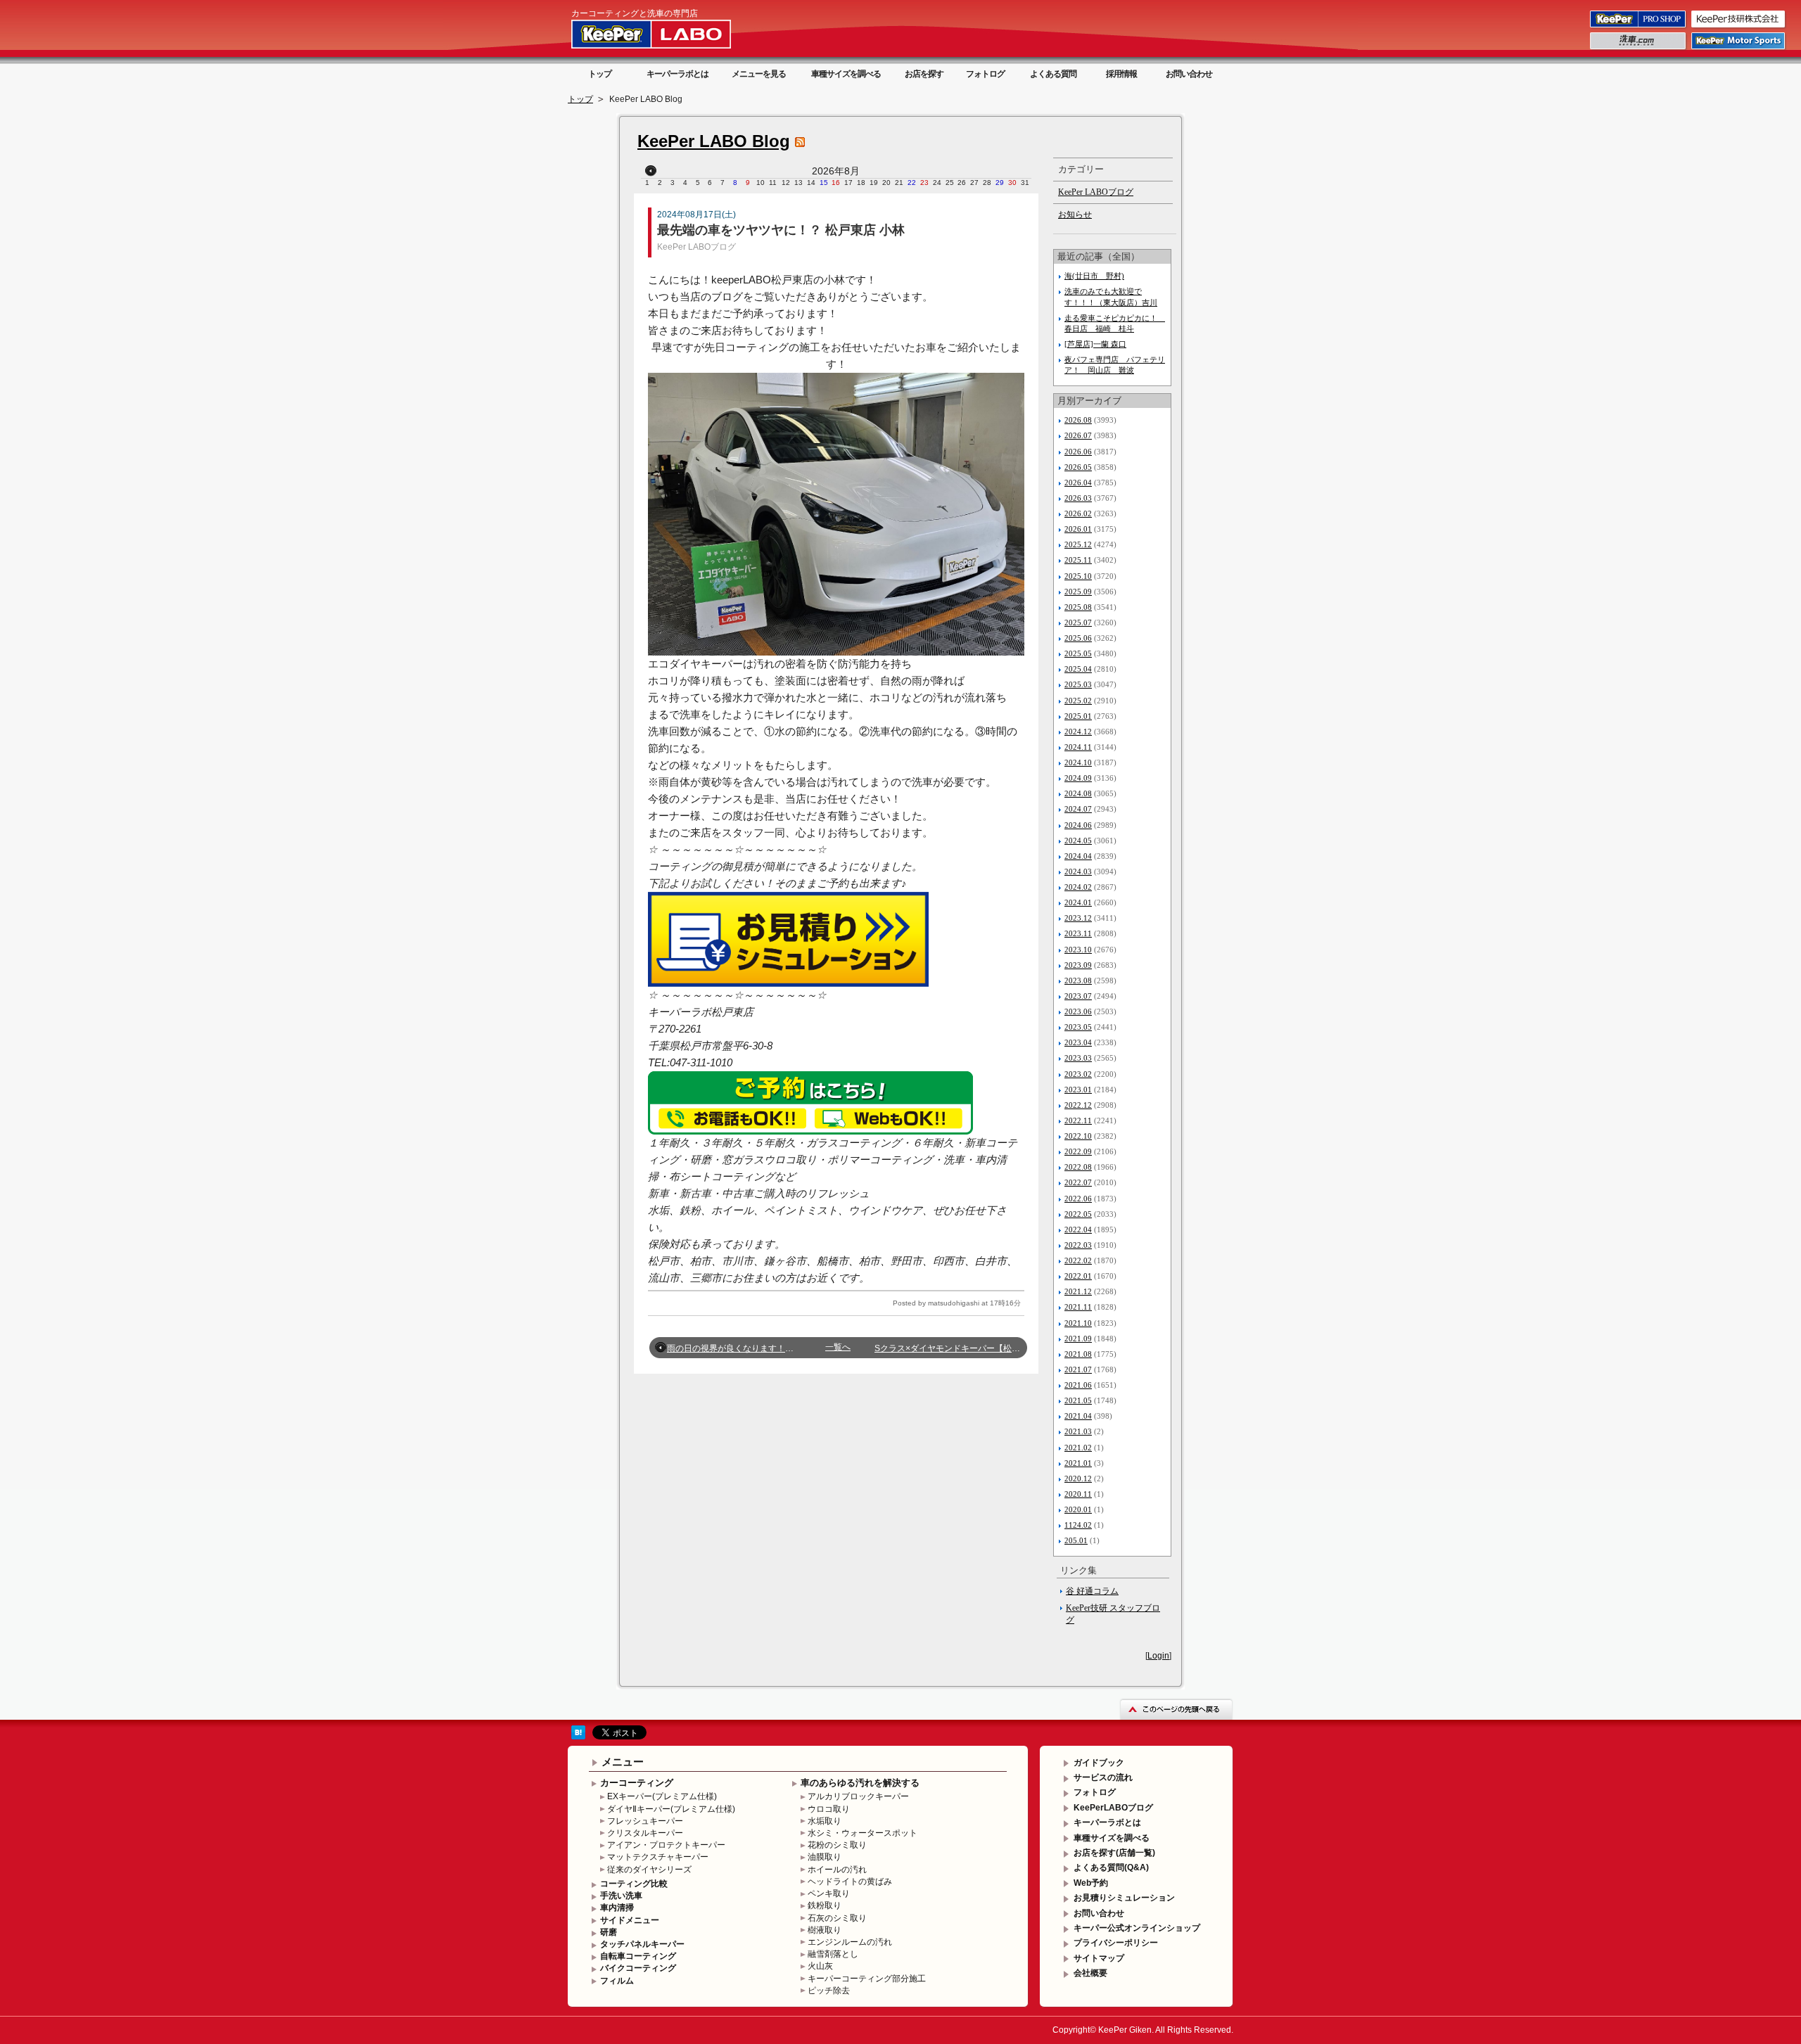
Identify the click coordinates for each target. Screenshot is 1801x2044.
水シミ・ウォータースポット (863, 1833)
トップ (600, 74)
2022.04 (1078, 1229)
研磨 (609, 1932)
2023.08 (1078, 981)
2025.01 (1078, 716)
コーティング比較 (634, 1884)
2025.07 (1078, 622)
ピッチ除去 (829, 1991)
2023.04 (1078, 1042)
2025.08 (1078, 607)
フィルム (617, 1981)
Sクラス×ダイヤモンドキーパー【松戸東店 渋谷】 (969, 1348)
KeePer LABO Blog (714, 141)
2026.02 (1078, 513)
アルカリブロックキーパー (858, 1796)
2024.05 (1078, 841)
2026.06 (1078, 452)
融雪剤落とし (833, 1954)
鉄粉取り (825, 1905)
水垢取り (825, 1821)
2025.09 (1078, 592)
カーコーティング (637, 1783)
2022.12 (1078, 1105)
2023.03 (1078, 1058)
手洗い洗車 (621, 1896)
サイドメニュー (630, 1920)
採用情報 (1121, 74)
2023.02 (1078, 1074)
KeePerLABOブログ (1113, 1808)
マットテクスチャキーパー (658, 1857)
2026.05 (1078, 467)
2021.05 (1078, 1400)
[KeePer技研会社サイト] (1739, 27)
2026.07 (1078, 435)
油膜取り (825, 1857)
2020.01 (1078, 1509)
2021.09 (1078, 1339)
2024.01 (1078, 902)
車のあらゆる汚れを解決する (860, 1783)
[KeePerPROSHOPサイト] (1639, 27)
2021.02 (1078, 1448)
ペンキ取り (829, 1893)
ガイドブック (1099, 1763)
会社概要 (1090, 1973)
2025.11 (1078, 560)
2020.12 (1078, 1478)
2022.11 (1078, 1120)
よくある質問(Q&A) (1111, 1867)
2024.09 (1078, 778)
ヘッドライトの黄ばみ (850, 1882)
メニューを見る (759, 74)
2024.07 (1078, 809)
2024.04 (1078, 856)
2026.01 (1078, 529)
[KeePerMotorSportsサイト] (1739, 49)
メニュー (623, 1762)
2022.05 (1078, 1214)
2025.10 (1078, 576)
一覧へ (838, 1347)
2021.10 (1078, 1323)
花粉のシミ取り (837, 1845)
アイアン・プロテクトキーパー (666, 1845)
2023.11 (1078, 933)
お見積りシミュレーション (1124, 1898)
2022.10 (1078, 1136)
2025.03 (1078, 684)
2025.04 (1078, 669)
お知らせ (1075, 215)
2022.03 (1078, 1245)
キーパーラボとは (677, 74)
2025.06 (1078, 638)
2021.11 (1078, 1307)
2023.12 (1078, 918)
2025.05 (1078, 653)
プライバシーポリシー (1116, 1943)
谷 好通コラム (1092, 1591)
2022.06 (1078, 1199)
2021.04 (1078, 1416)
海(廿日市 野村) (1094, 276)
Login (1158, 1656)
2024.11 (1078, 747)
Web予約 (1091, 1883)
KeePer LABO (671, 34)
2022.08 (1078, 1167)
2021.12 (1078, 1291)
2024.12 (1078, 732)
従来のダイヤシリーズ (649, 1870)
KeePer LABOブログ (696, 247)
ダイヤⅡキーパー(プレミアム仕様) (671, 1809)
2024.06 (1078, 825)
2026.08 (1078, 420)
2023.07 (1078, 996)
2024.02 (1078, 887)
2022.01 (1078, 1276)
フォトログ (985, 74)
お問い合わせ (1189, 74)
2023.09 (1078, 965)
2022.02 (1078, 1260)
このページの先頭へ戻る (1176, 1709)
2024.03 (1078, 871)
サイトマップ (1099, 1958)
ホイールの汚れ (837, 1870)
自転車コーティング (638, 1956)
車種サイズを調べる (846, 74)
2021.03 (1078, 1431)
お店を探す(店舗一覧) (1114, 1853)
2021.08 (1078, 1354)
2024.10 (1078, 762)
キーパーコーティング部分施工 (867, 1979)
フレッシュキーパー (645, 1821)
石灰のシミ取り (837, 1918)
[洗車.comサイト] (1639, 49)
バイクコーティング (638, 1968)
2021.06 (1078, 1385)
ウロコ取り (829, 1809)
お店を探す (924, 74)
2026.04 (1078, 483)
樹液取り (825, 1930)
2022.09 (1078, 1151)
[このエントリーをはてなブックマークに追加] (578, 1737)
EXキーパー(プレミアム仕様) (662, 1796)
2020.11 (1078, 1494)
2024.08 (1078, 793)
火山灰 (820, 1966)
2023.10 (1078, 950)
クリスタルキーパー (645, 1833)
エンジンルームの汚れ (850, 1942)
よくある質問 (1053, 74)
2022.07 (1078, 1182)
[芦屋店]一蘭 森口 (1095, 344)
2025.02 (1078, 701)
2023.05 (1078, 1027)
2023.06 (1078, 1011)
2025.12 (1078, 544)
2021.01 (1078, 1463)
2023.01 (1078, 1090)
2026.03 (1078, 498)
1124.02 (1078, 1525)
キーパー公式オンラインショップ (1137, 1928)
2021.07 (1078, 1369)
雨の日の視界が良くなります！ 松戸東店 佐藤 (760, 1348)
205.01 (1076, 1540)
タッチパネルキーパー (642, 1944)
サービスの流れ (1103, 1777)
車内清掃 (617, 1908)
